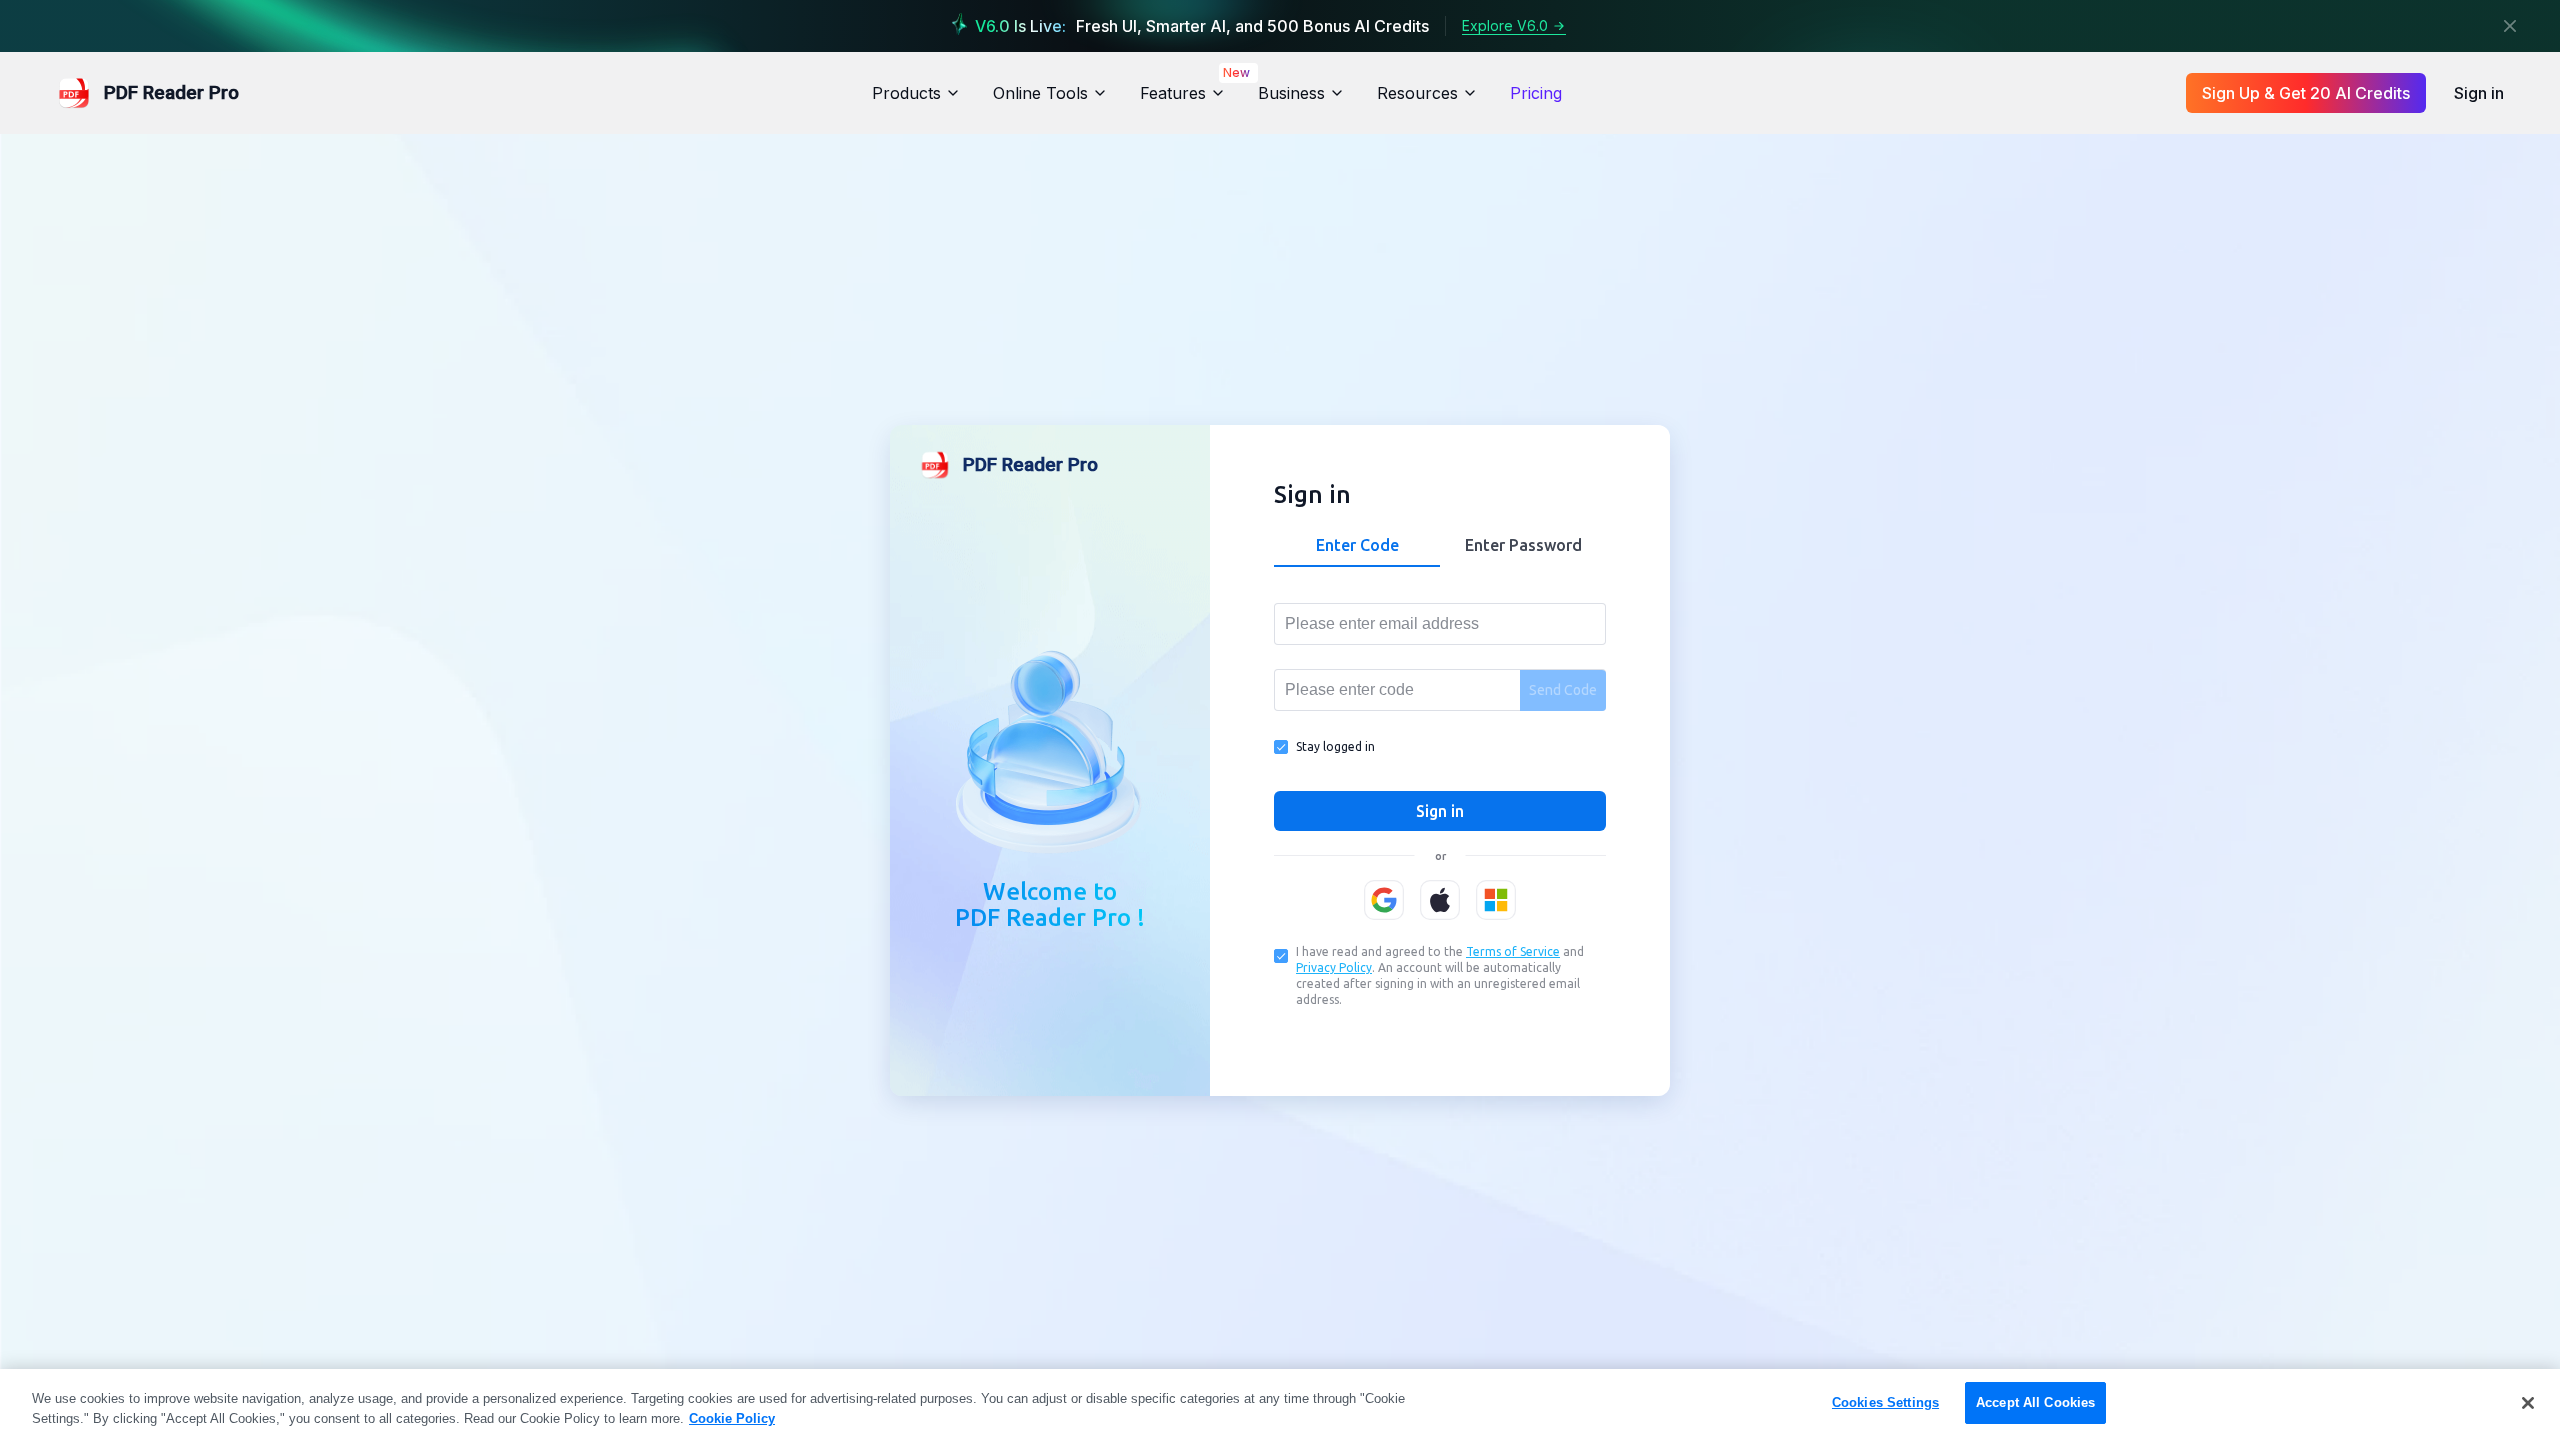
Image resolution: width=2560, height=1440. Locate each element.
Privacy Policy (1334, 967)
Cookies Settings (1885, 1402)
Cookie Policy (732, 1418)
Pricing (1536, 93)
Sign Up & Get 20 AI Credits (2306, 93)
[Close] (2510, 26)
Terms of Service (1513, 951)
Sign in (2479, 93)
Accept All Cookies (2035, 1402)
